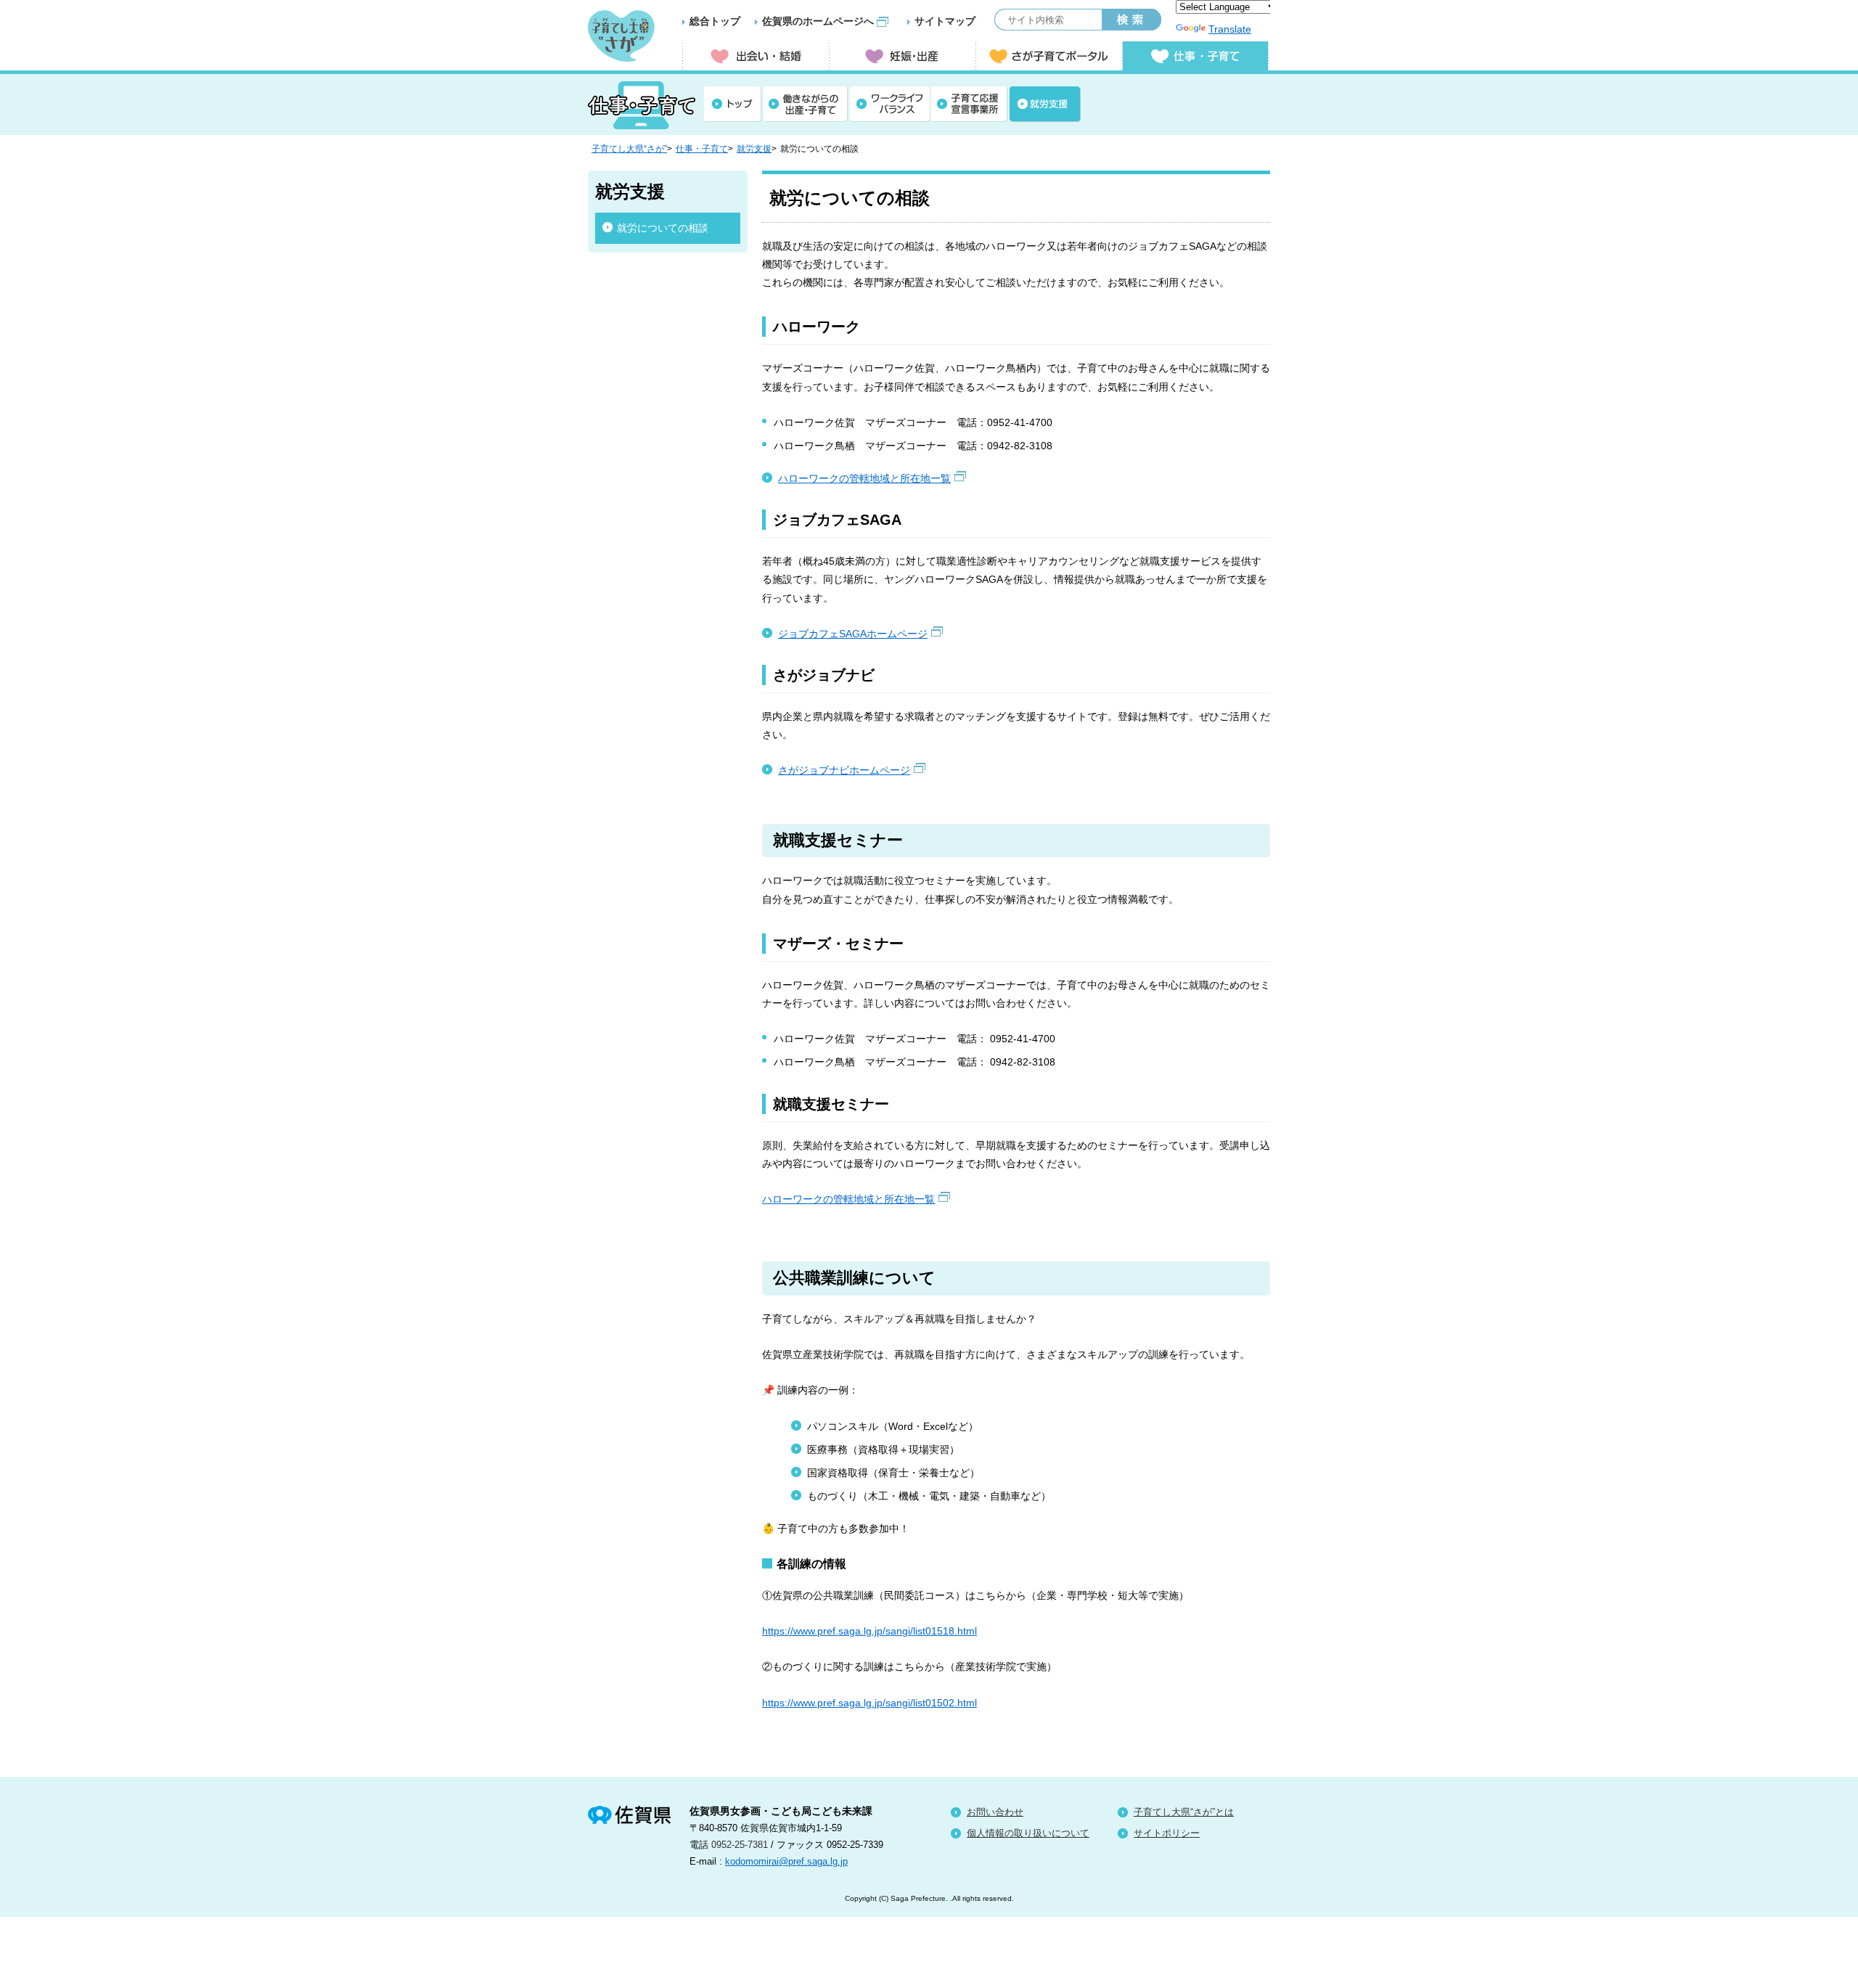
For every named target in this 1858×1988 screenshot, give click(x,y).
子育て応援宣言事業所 (969, 104)
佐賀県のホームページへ (818, 21)
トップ (733, 104)
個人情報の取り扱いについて (1028, 1833)
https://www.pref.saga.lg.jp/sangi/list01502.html (869, 1703)
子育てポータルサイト (1049, 56)
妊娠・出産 (902, 56)
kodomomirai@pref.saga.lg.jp (786, 1861)
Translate (1230, 29)
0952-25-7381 (740, 1845)
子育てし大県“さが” (629, 149)
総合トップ (715, 21)
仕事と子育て (1195, 56)
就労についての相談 (663, 228)
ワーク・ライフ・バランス (890, 104)
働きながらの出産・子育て (806, 104)
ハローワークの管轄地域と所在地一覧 (864, 478)
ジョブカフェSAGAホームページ (853, 634)
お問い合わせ (995, 1812)
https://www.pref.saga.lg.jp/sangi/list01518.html (869, 1631)
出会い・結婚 (756, 56)
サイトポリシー (1167, 1833)
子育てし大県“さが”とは (1184, 1812)
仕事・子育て (702, 149)
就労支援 (1045, 104)
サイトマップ (945, 21)
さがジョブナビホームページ (844, 770)
